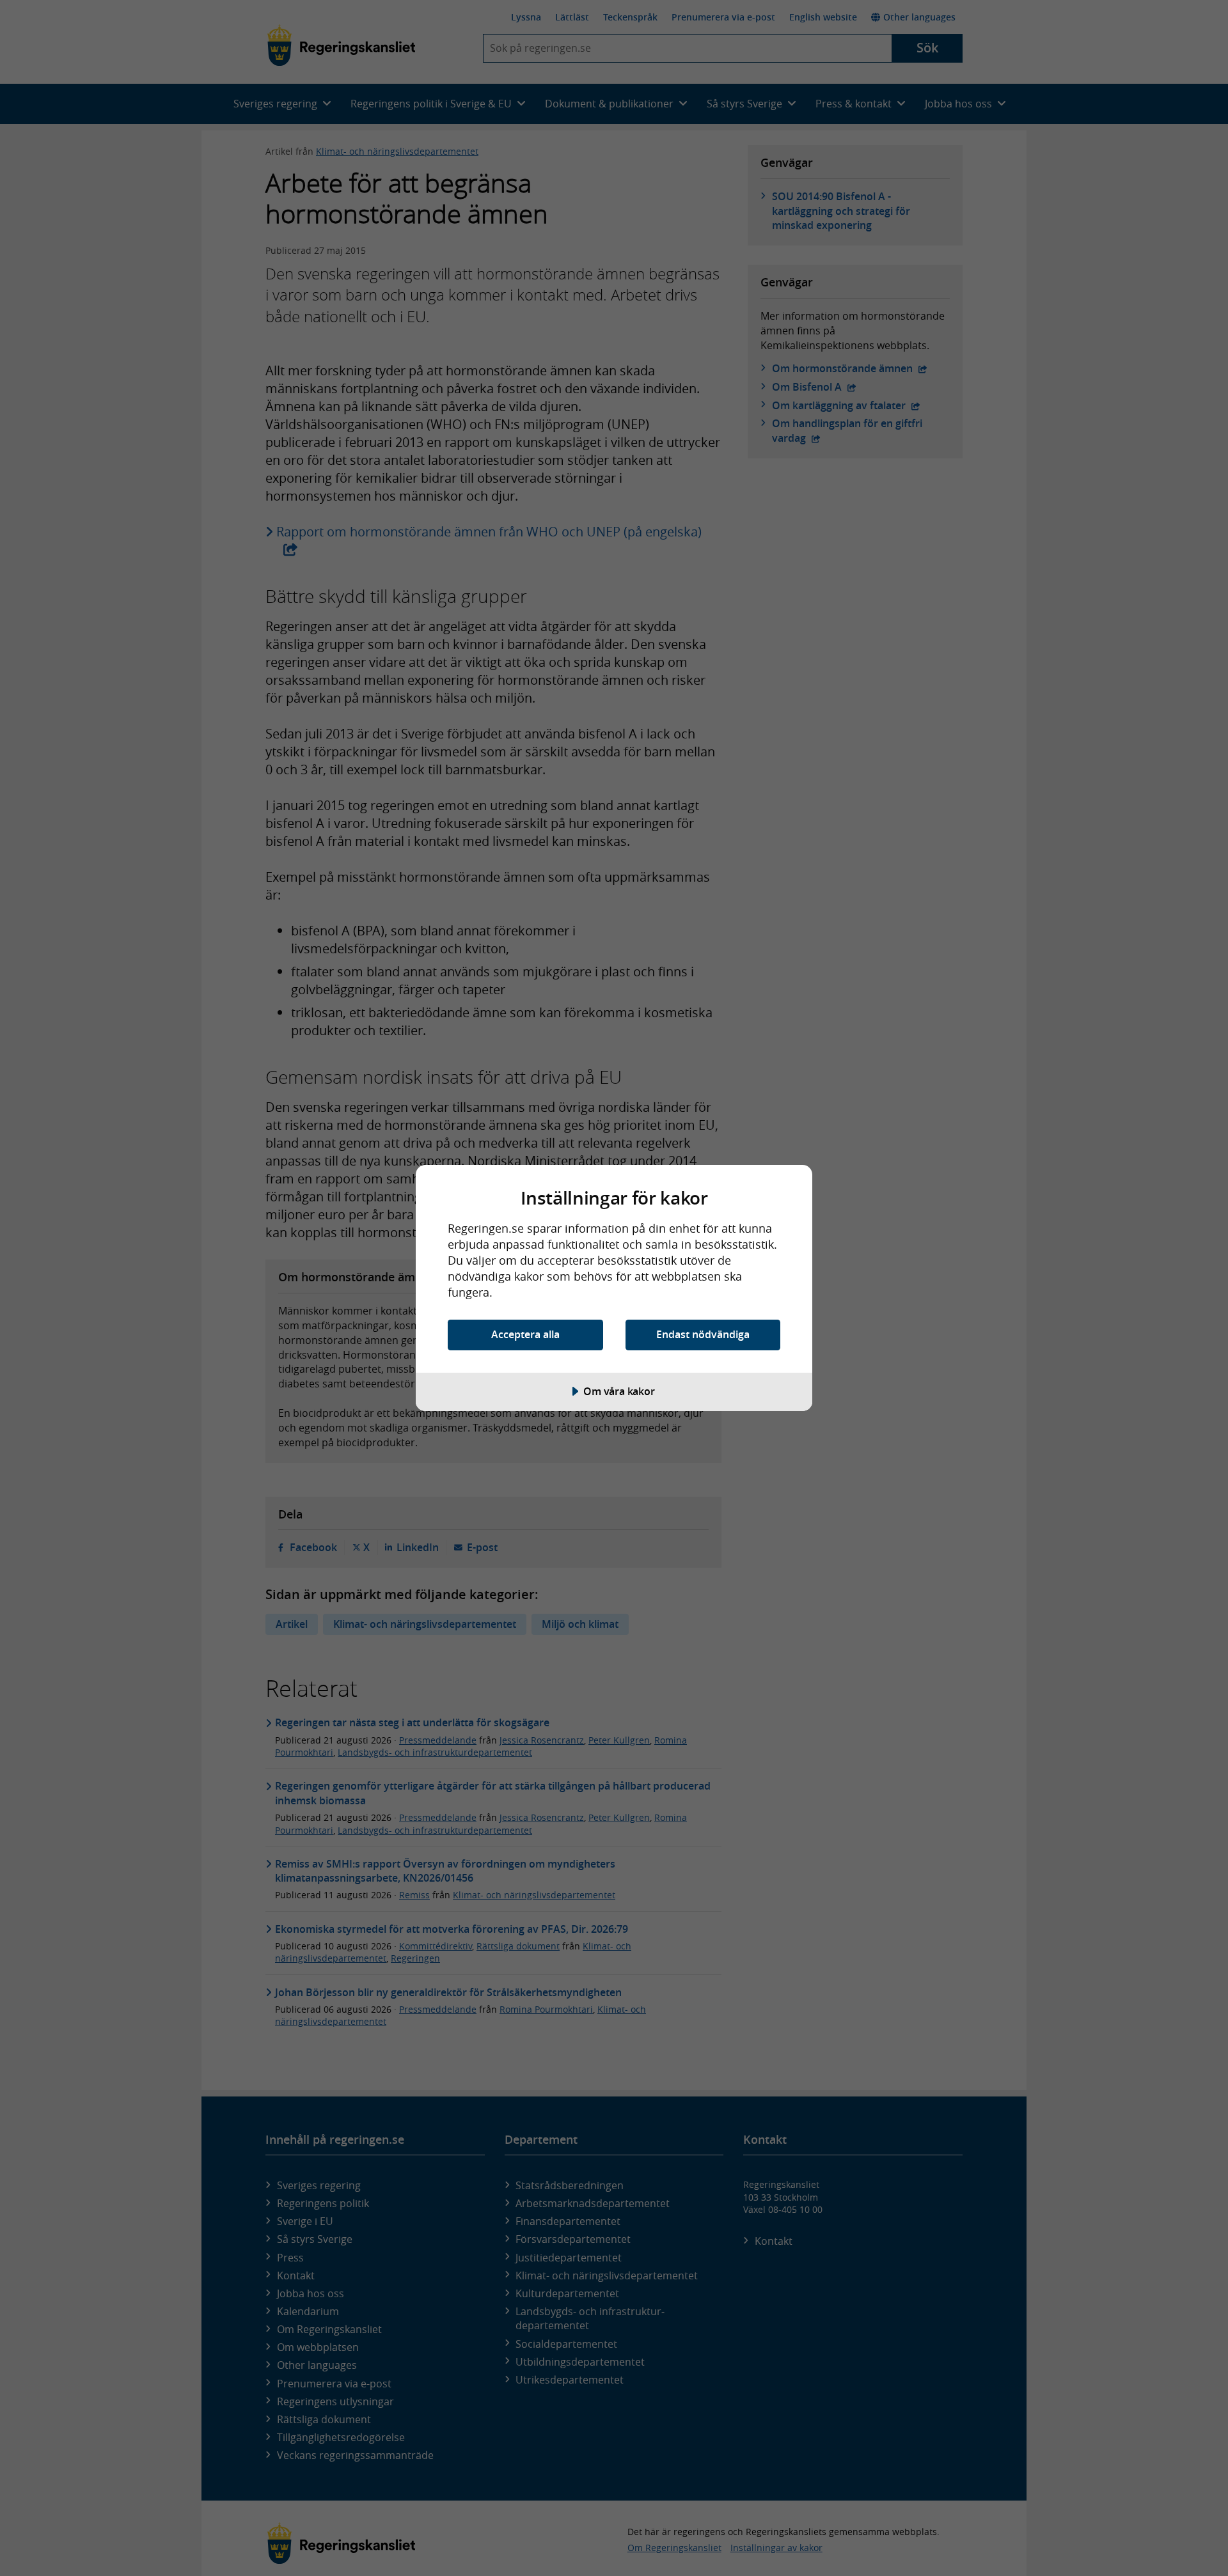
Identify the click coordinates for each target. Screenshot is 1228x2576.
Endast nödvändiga (703, 1334)
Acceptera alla (525, 1334)
